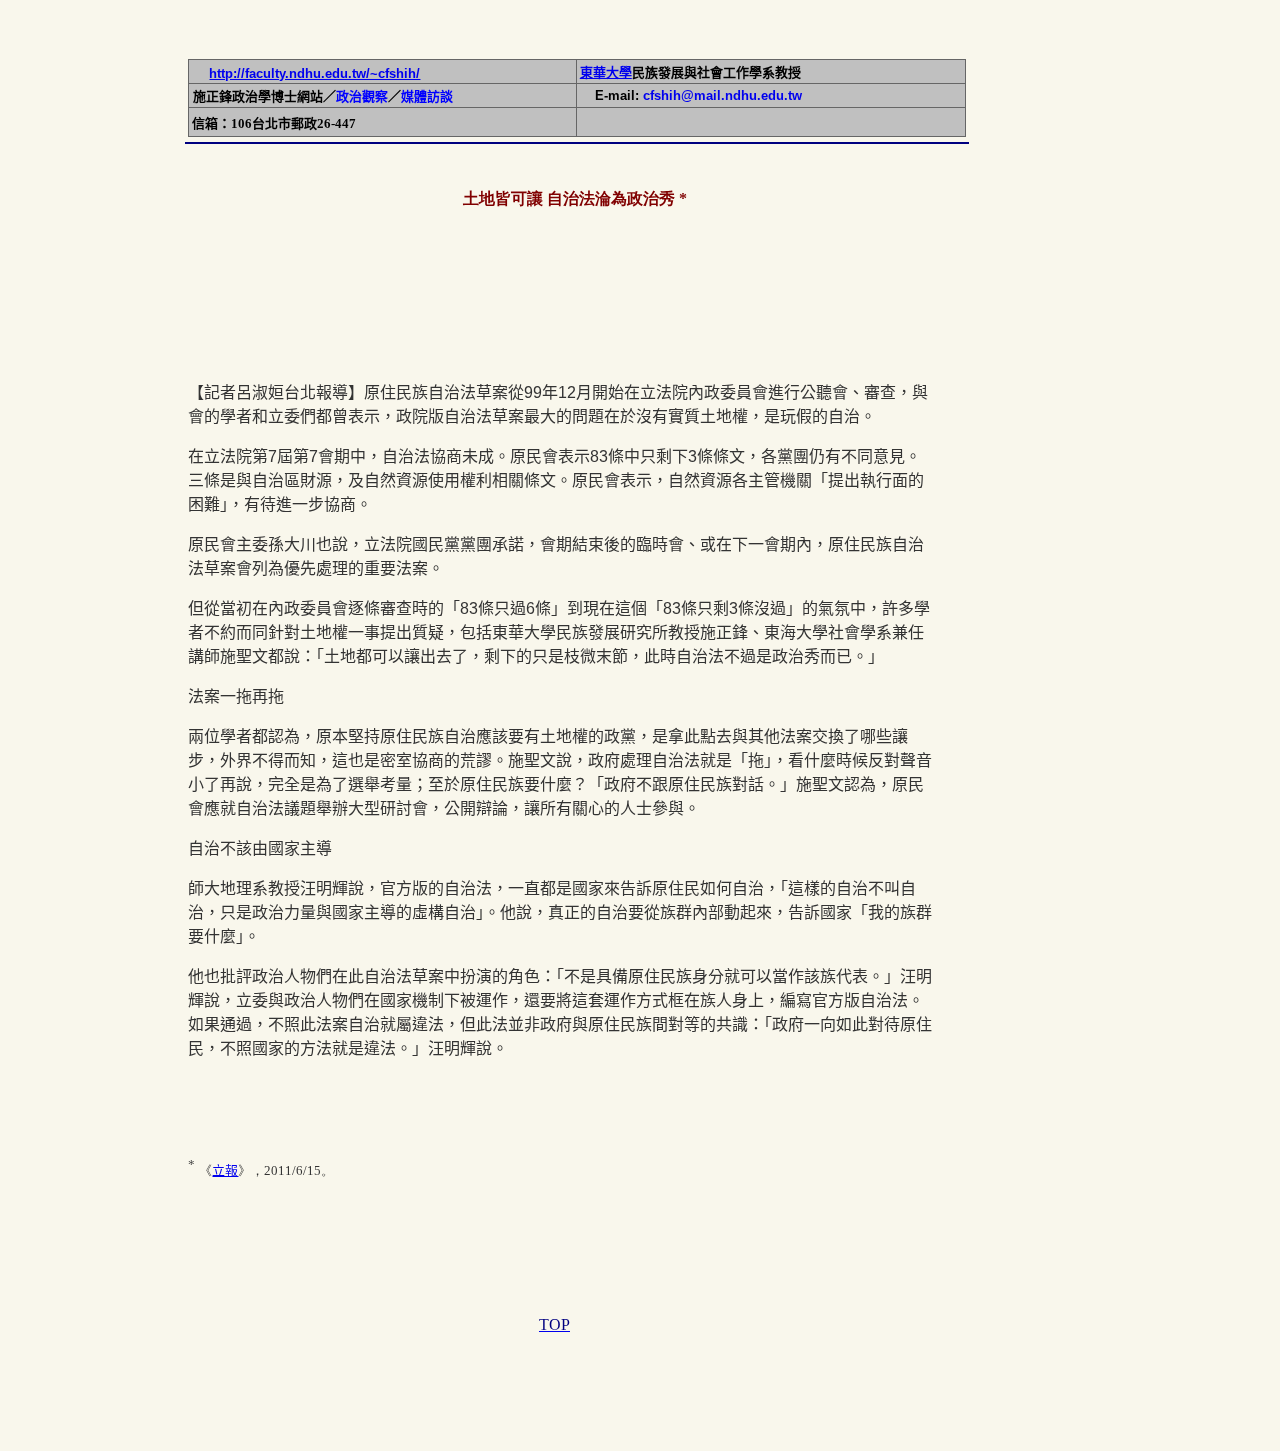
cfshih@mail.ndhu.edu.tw (722, 95)
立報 (225, 1170)
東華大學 (606, 72)
